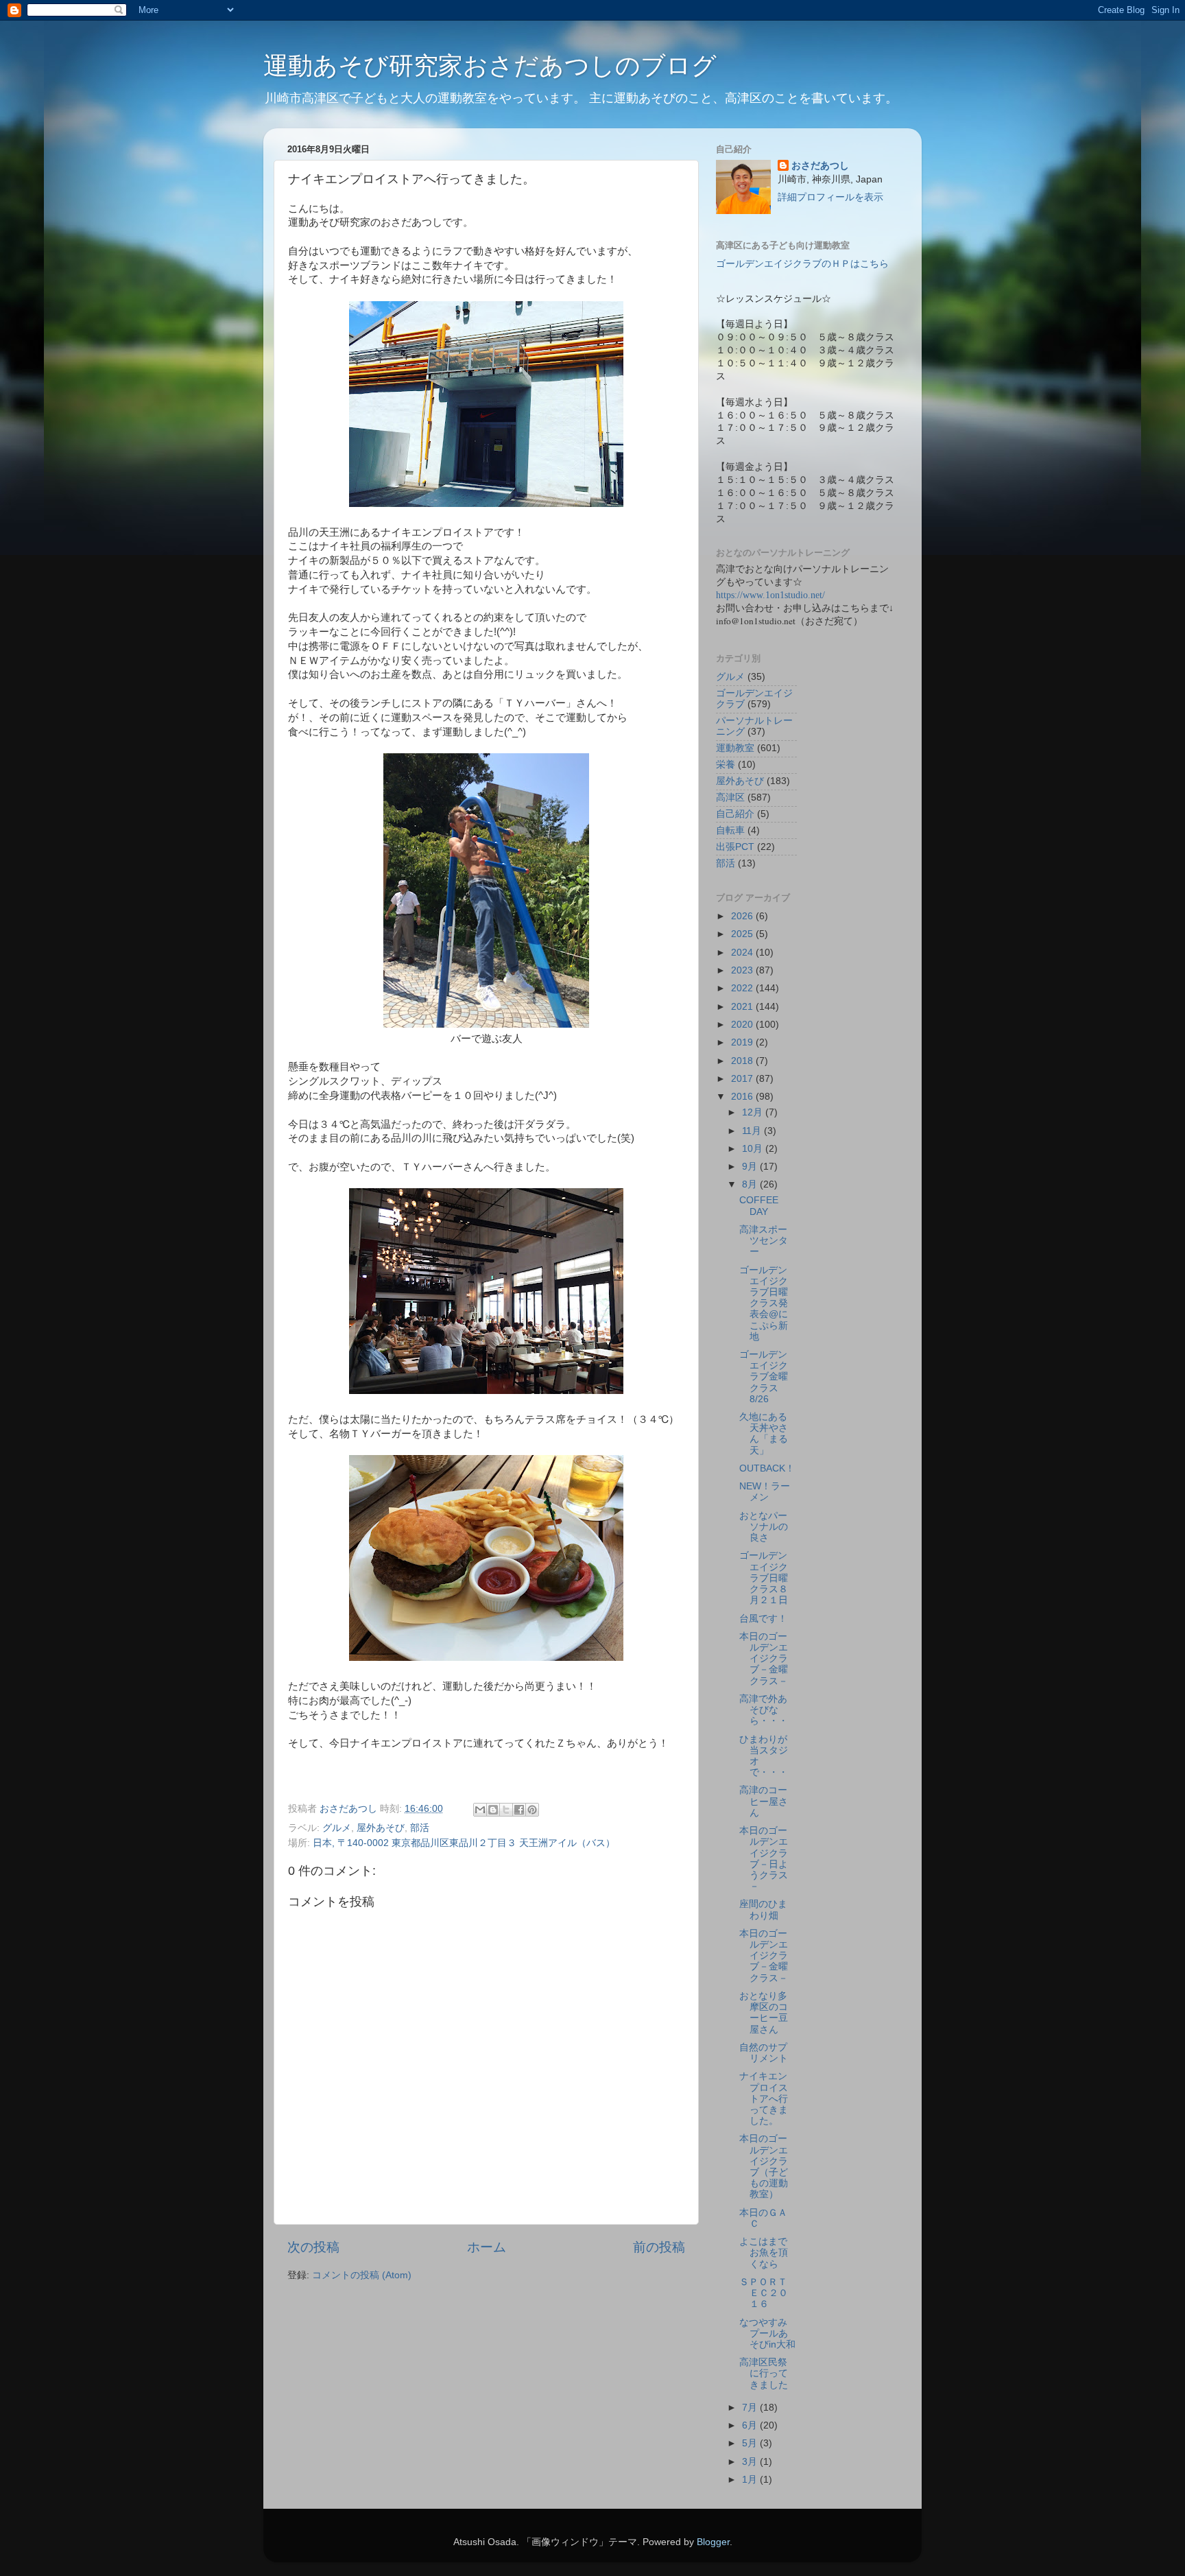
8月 (751, 1184)
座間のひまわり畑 (763, 1910)
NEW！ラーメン (765, 1492)
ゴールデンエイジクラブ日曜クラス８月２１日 (764, 1578)
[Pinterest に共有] (532, 1810)
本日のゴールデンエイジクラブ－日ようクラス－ (764, 1858)
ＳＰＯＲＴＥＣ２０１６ (764, 2293)
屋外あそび (381, 1828)
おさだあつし (820, 166)
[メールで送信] (480, 1810)
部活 (420, 1828)
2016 (743, 1097)
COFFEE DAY (759, 1206)
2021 (743, 1007)
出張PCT (735, 847)
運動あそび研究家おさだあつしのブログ (490, 66)
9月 (751, 1167)
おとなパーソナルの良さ (764, 1527)
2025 (743, 934)
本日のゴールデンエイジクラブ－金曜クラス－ (764, 1659)
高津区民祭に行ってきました (764, 2373)
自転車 (730, 830)
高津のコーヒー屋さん (764, 1801)
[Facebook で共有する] (519, 1810)
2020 (743, 1025)
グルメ (337, 1828)
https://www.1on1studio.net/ (770, 595)
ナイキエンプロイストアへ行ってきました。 (764, 2099)
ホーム (487, 2247)
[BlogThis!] (493, 1810)
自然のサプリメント (764, 2053)
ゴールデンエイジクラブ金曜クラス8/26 (764, 1377)
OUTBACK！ (767, 1468)
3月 (751, 2462)
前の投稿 (659, 2247)
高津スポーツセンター (764, 1241)
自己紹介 (735, 814)
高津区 (730, 797)
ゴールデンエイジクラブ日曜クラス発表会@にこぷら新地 (764, 1303)
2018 (743, 1061)
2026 (743, 916)
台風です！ (763, 1619)
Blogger (713, 2542)
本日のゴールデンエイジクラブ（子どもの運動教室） (764, 2166)
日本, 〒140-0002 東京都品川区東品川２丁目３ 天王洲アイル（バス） (464, 1843)
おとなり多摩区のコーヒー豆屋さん (764, 2013)
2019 (743, 1042)
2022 (743, 988)
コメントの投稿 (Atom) (362, 2275)
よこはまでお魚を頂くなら (764, 2253)
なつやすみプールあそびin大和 (767, 2333)
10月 (754, 1149)
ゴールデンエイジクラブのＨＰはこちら (802, 264)
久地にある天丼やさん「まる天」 (764, 1434)
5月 (751, 2443)
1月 (751, 2480)
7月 (751, 2408)
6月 (751, 2425)
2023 (743, 970)
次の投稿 (313, 2247)
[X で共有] (506, 1810)
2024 (743, 953)
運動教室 (735, 748)
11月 (753, 1131)
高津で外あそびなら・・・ (764, 1710)
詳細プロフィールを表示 (830, 197)
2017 (743, 1079)
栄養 (726, 765)
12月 (754, 1112)
